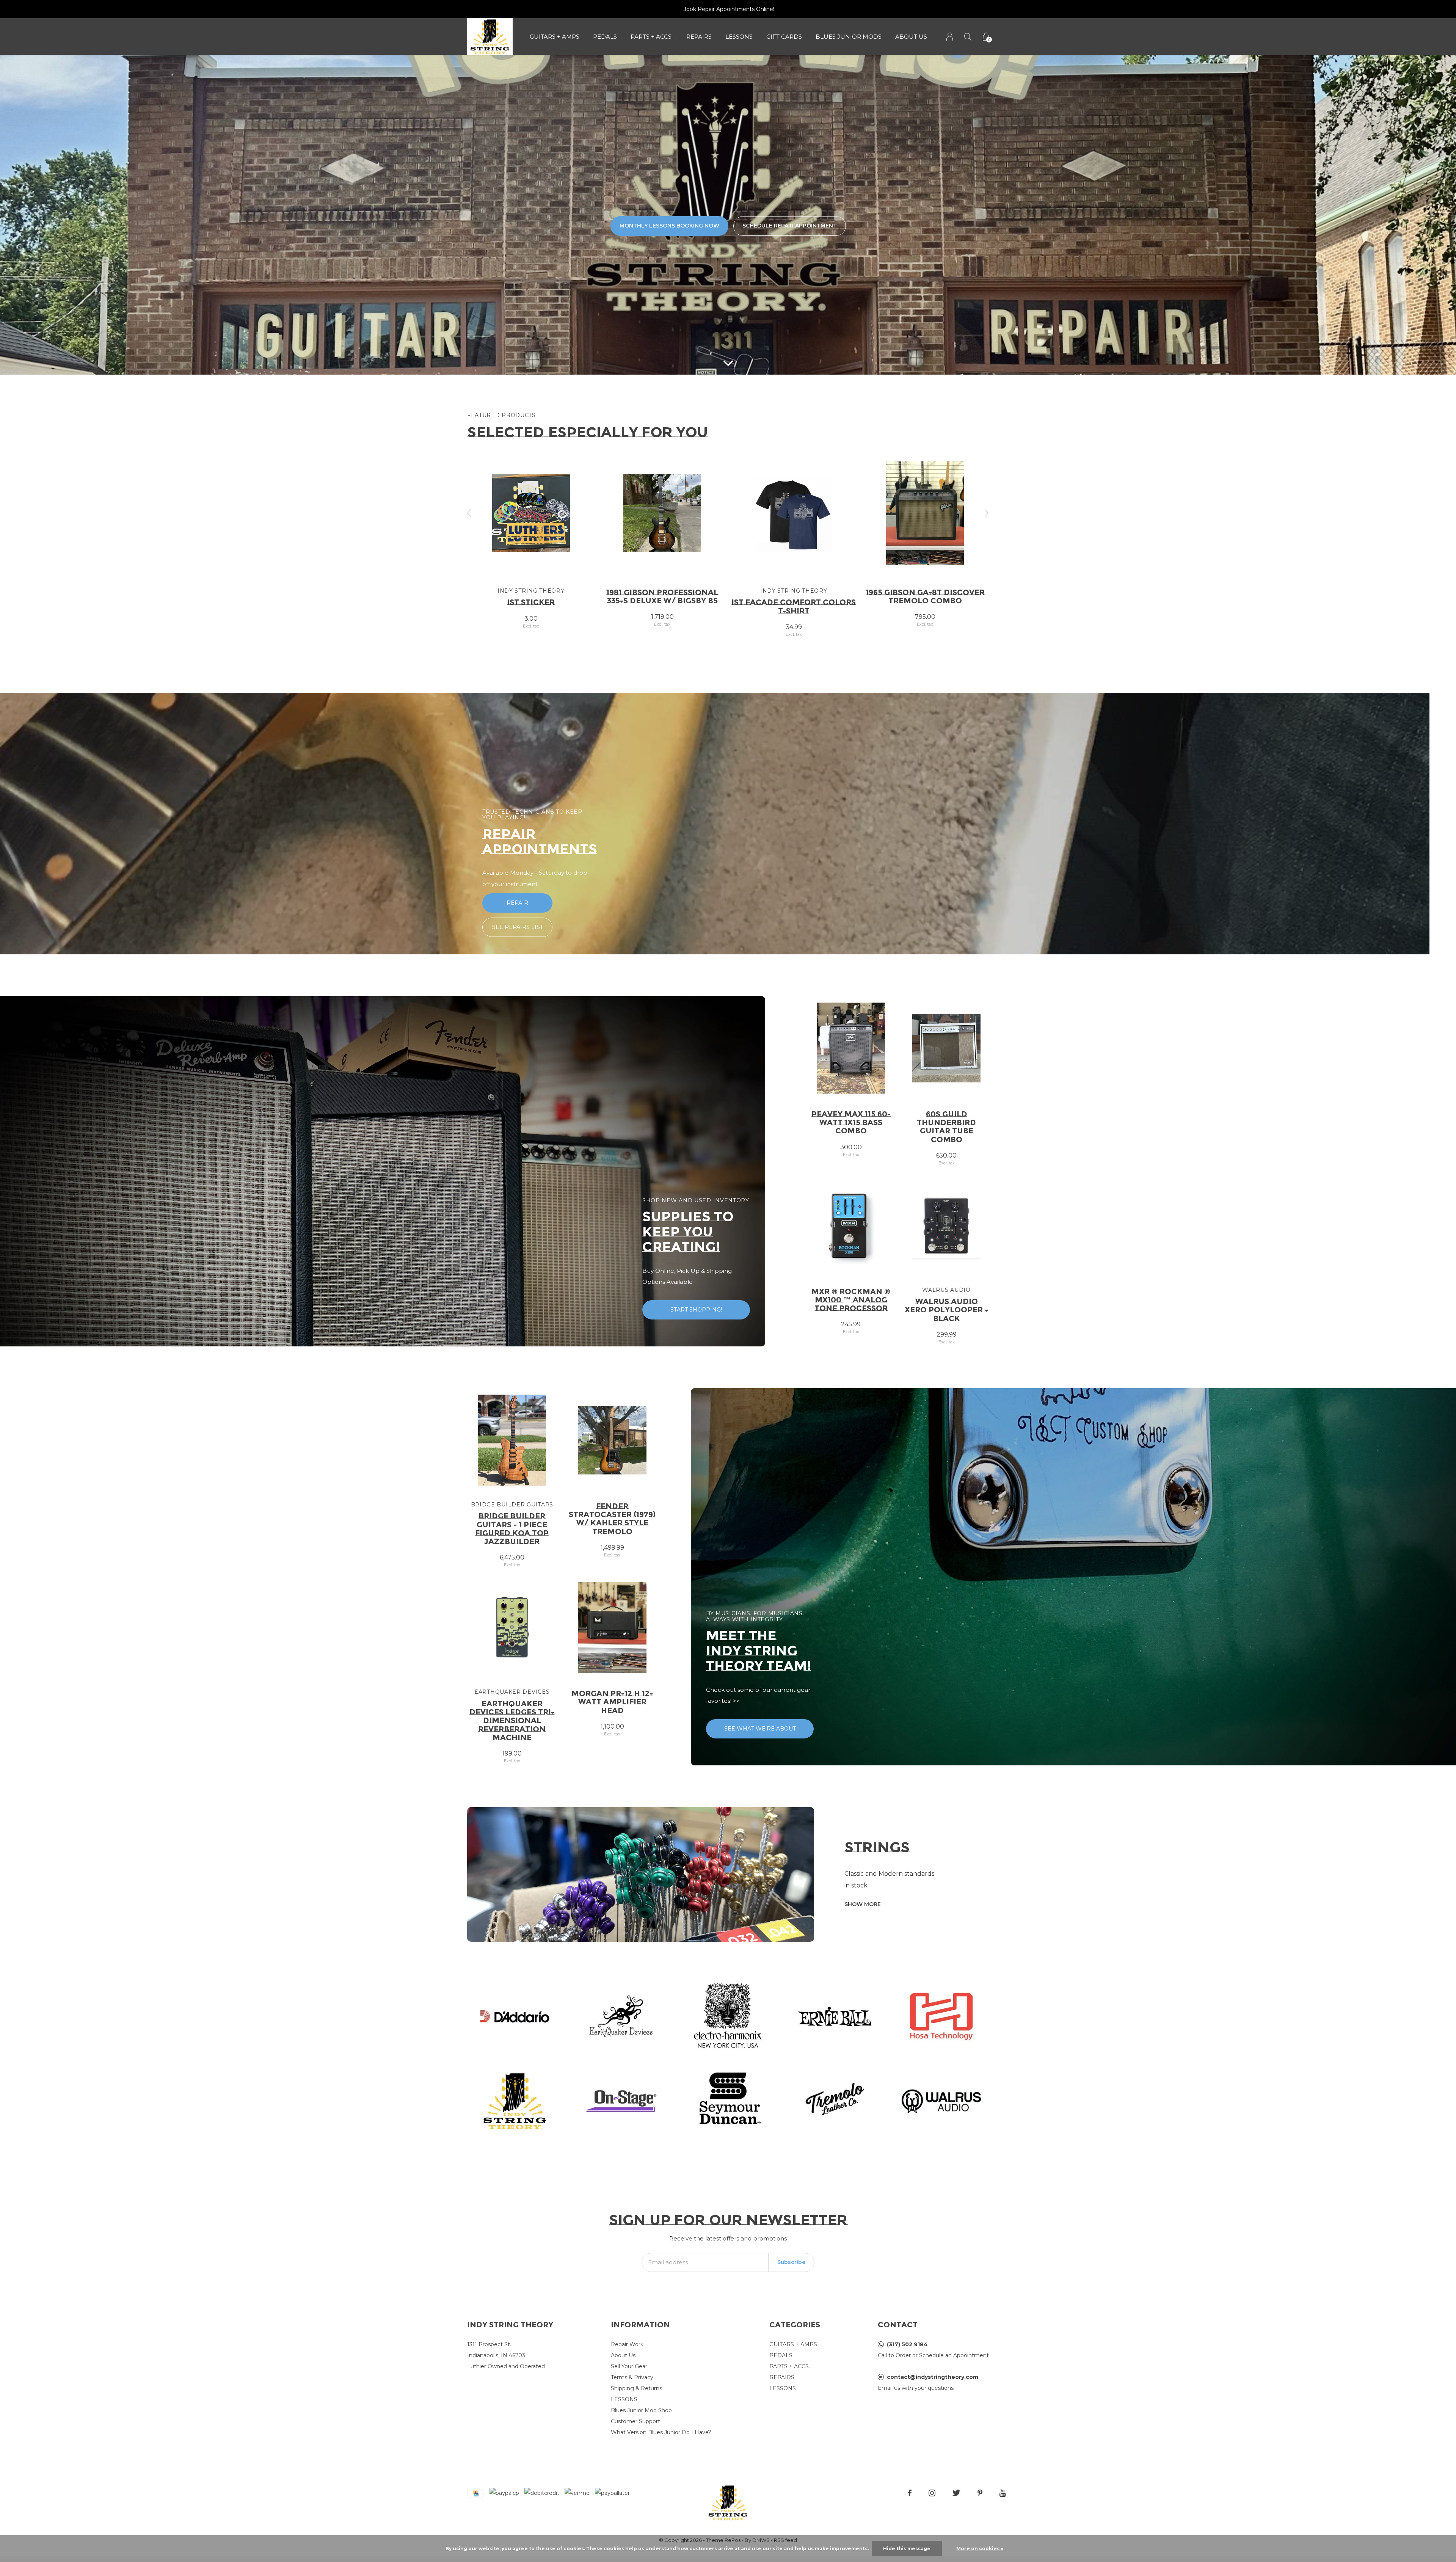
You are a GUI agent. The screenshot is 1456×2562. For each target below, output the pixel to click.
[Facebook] (910, 2493)
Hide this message (907, 2549)
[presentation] (469, 513)
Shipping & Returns (636, 2388)
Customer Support (635, 2421)
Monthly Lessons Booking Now (669, 226)
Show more (863, 1904)
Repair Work (627, 2344)
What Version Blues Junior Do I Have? (661, 2432)
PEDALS (605, 37)
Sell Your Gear (629, 2366)
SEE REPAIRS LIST (518, 927)
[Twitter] (956, 2493)
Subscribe (791, 2262)
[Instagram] (932, 2493)
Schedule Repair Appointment (790, 226)
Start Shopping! (696, 1310)
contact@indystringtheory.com (933, 2377)
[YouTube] (1003, 2493)
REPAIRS (699, 37)
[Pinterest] (980, 2493)
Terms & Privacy (632, 2377)
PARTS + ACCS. (652, 37)
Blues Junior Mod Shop (641, 2410)
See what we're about (760, 1729)
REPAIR (517, 903)
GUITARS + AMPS (555, 37)
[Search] (968, 37)
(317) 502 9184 (907, 2344)
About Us (911, 37)
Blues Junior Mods (849, 37)
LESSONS (739, 37)
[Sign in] (950, 37)
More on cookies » (980, 2549)
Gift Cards (784, 37)
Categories (795, 2325)
